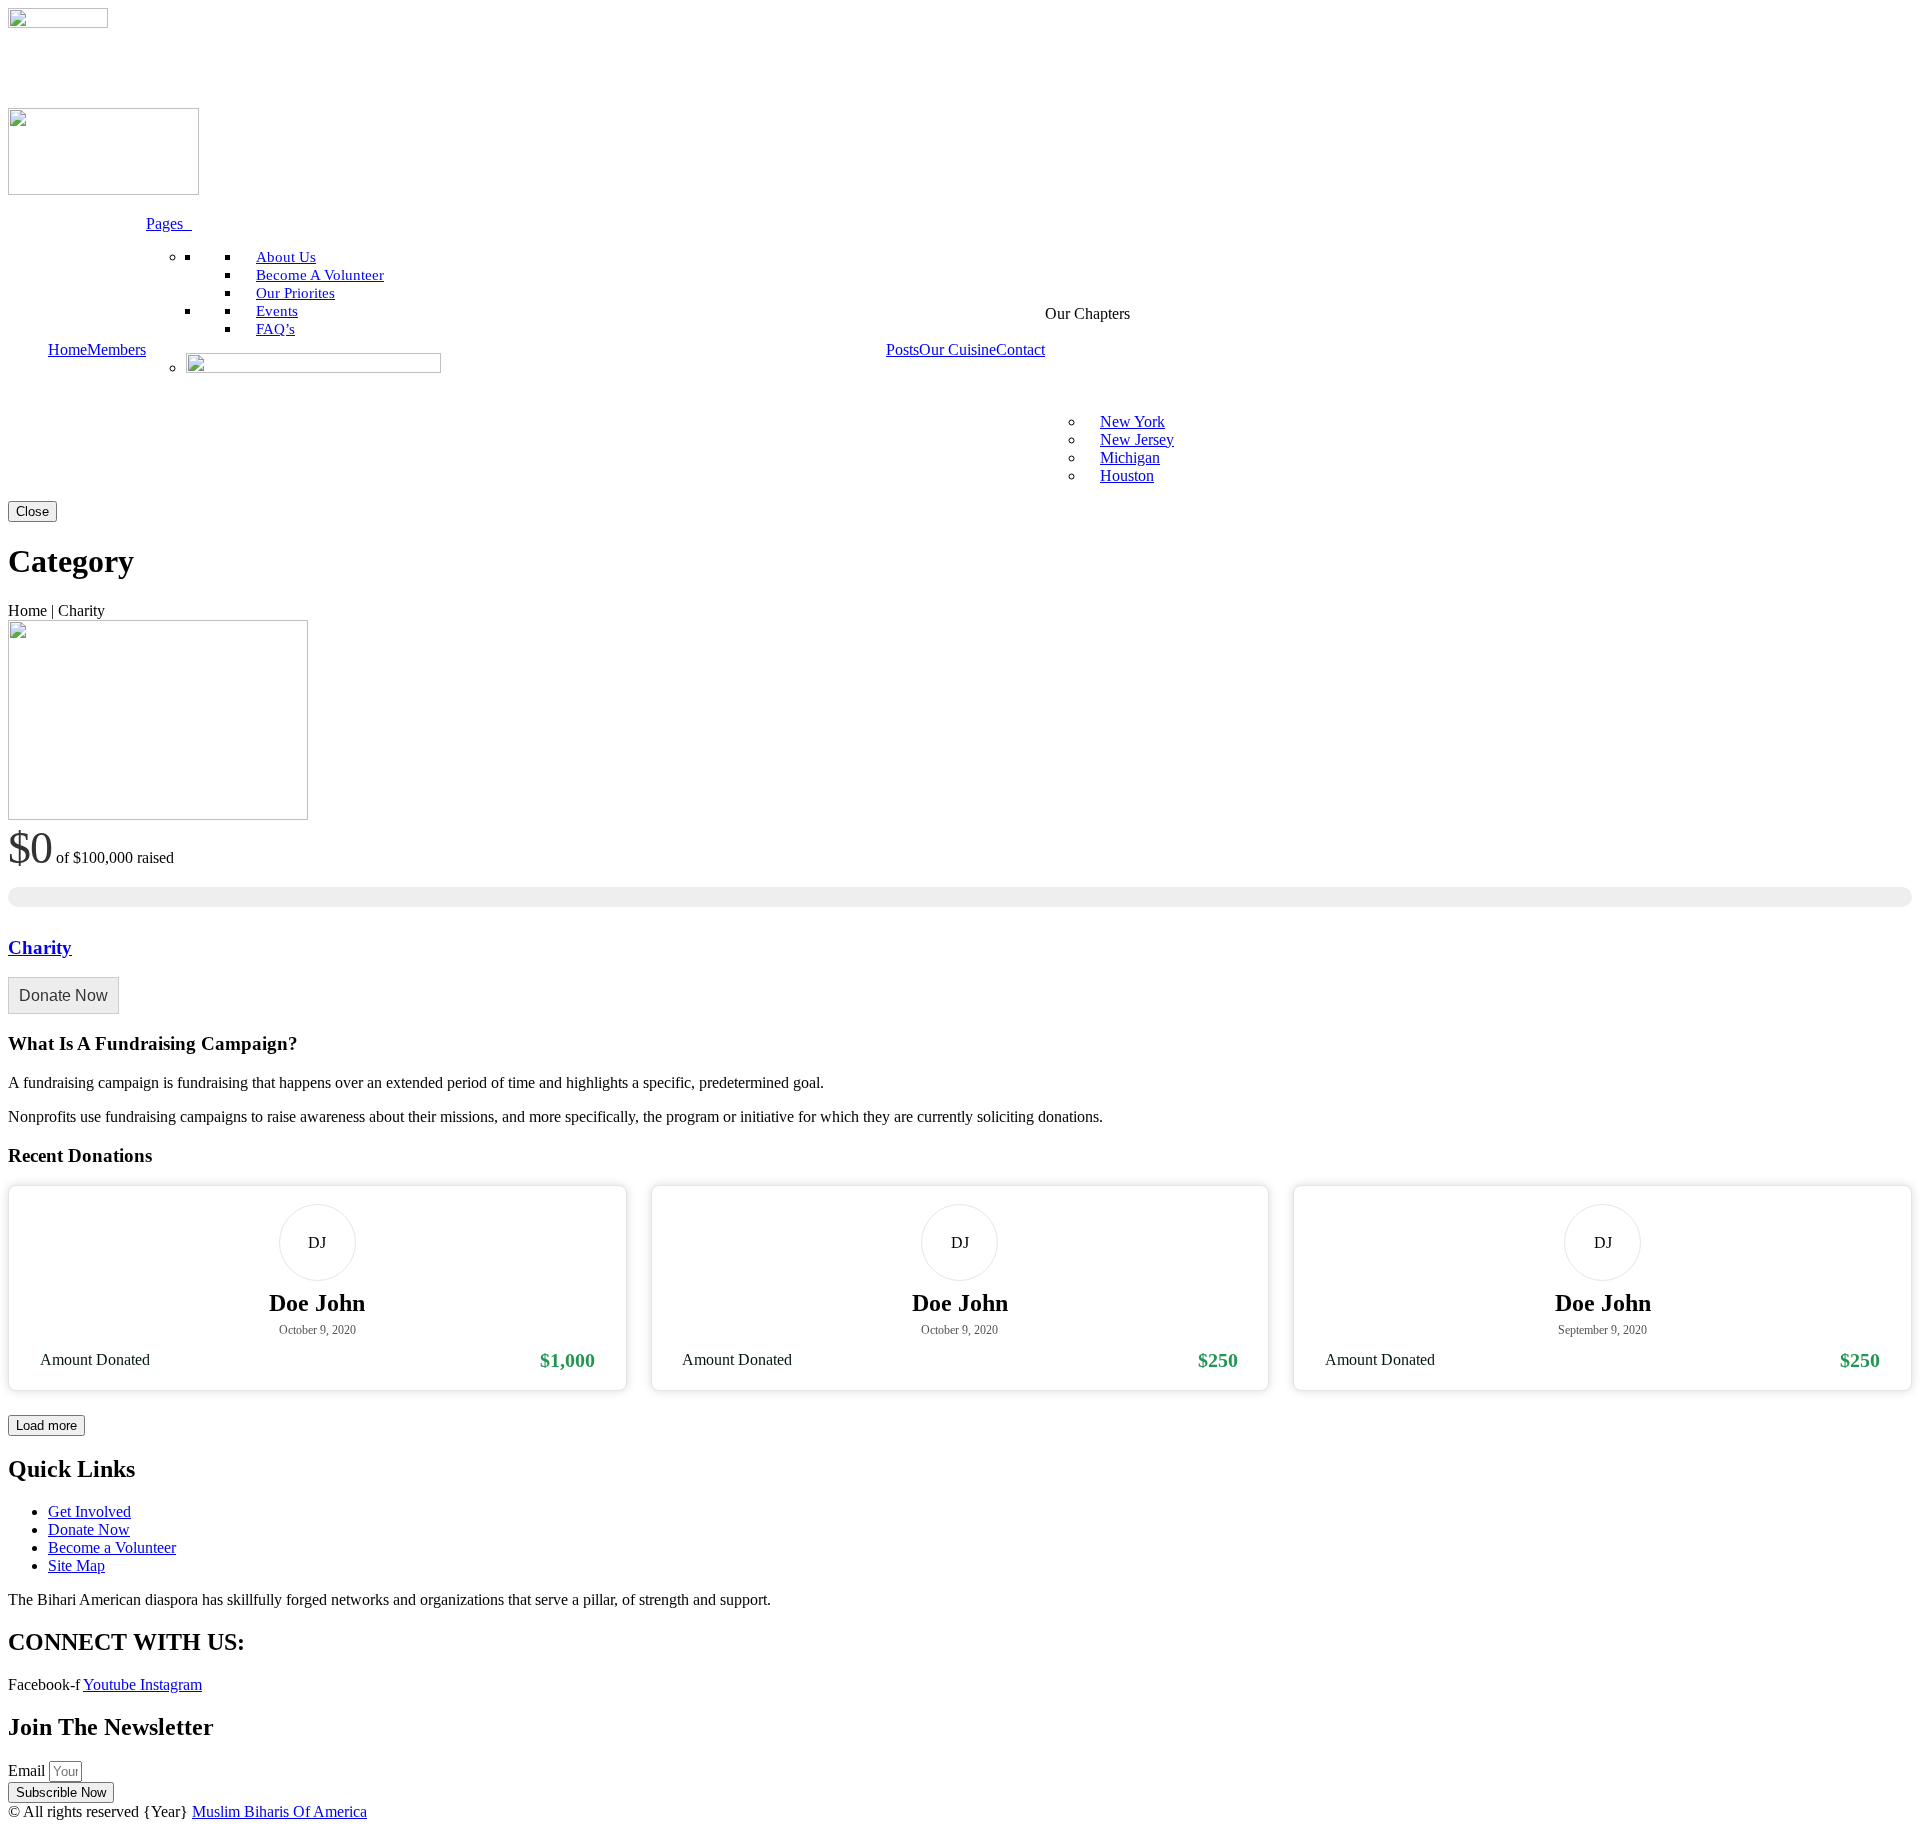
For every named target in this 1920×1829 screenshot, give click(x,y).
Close (32, 511)
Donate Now (63, 995)
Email (28, 1770)
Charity (40, 947)
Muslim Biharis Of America (279, 1811)
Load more (46, 1425)
